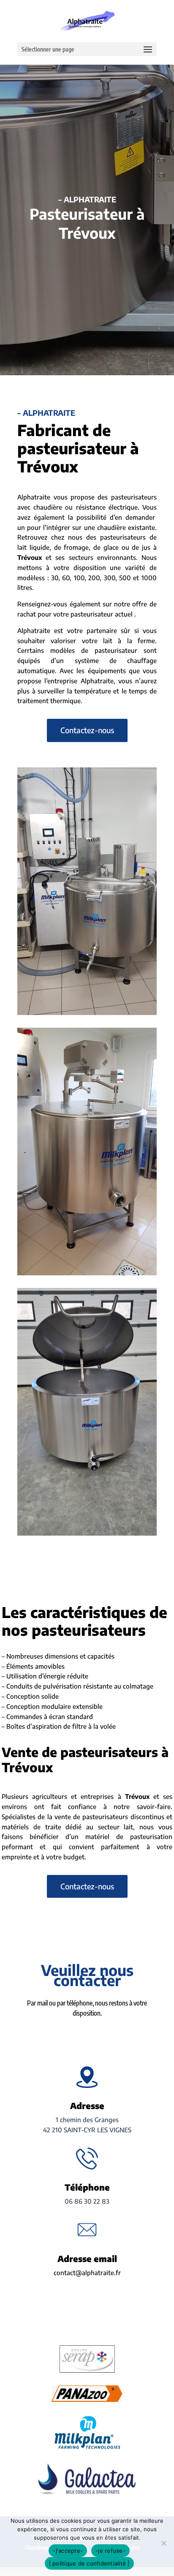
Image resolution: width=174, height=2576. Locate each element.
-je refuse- (110, 2551)
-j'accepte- (68, 2551)
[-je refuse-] (163, 2543)
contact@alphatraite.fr (87, 2273)
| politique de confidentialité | (89, 2563)
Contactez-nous (87, 730)
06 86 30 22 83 (87, 2201)
